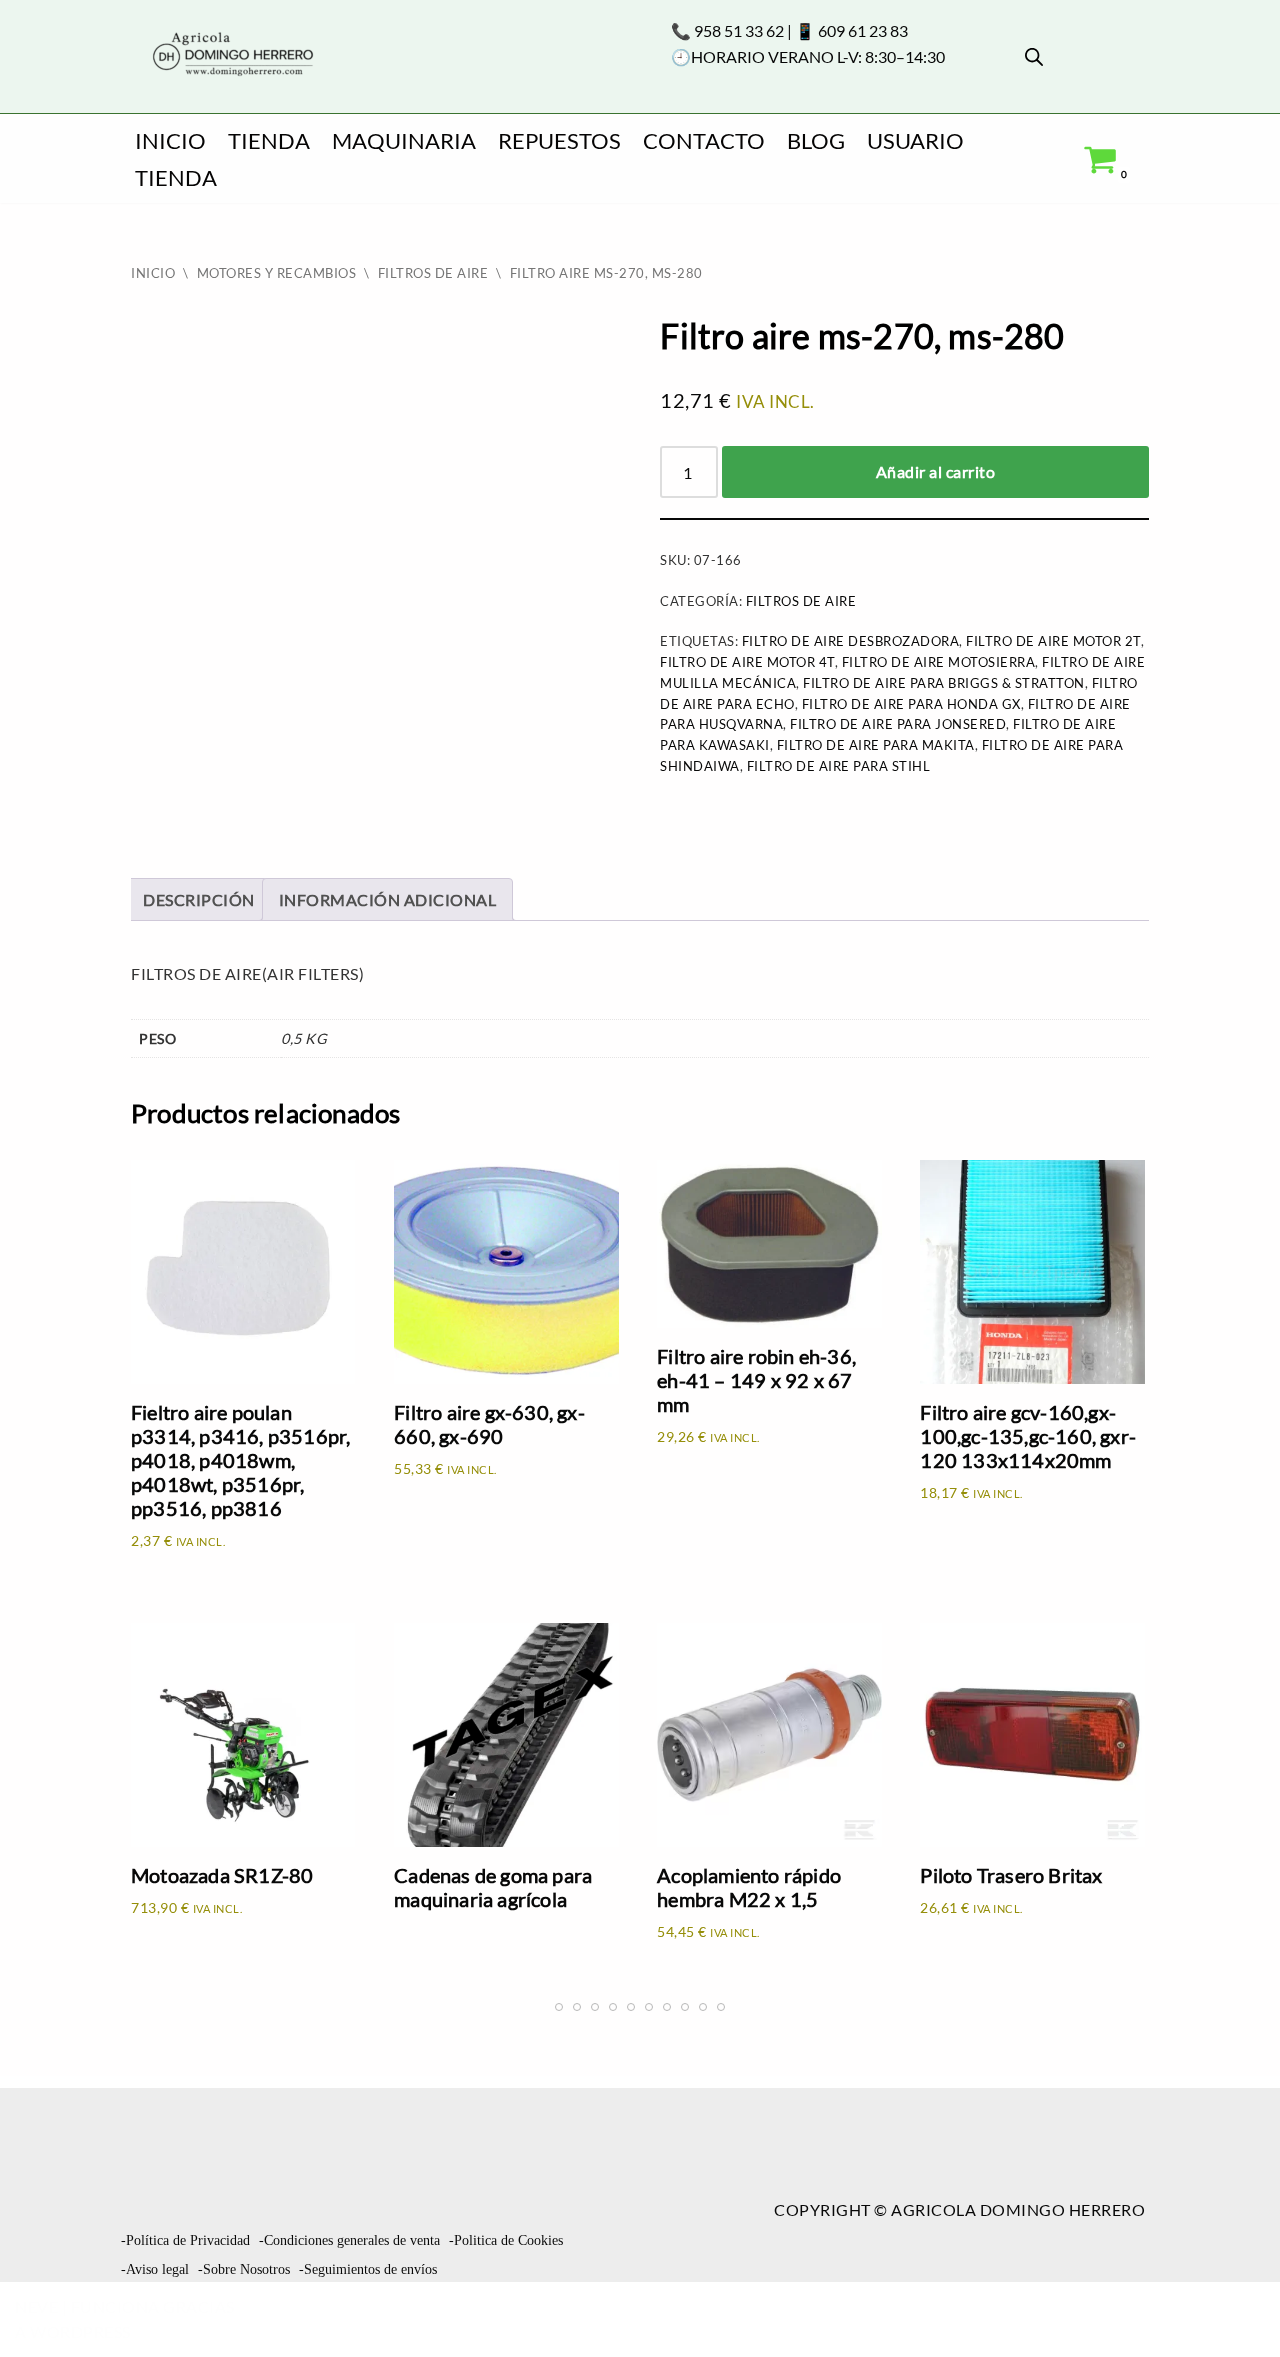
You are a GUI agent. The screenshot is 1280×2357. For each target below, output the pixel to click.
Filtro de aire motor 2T (1053, 641)
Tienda (269, 140)
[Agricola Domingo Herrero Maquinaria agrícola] (231, 55)
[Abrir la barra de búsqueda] (1034, 56)
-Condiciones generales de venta (349, 2240)
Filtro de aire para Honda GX (911, 704)
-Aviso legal (155, 2269)
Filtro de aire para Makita (876, 745)
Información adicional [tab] (388, 899)
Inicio (170, 140)
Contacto (704, 140)
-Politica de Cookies (506, 2240)
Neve (36, 2306)
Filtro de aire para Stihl (839, 766)
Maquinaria (404, 140)
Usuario (915, 140)
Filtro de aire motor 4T (747, 662)
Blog (816, 140)
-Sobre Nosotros (244, 2269)
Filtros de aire (433, 273)
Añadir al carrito (936, 471)
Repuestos (559, 140)
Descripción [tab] (199, 899)
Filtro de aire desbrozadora (851, 641)
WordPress (80, 2331)
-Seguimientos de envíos (368, 2269)
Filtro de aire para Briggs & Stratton (944, 683)
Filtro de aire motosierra (939, 662)
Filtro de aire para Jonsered (898, 724)
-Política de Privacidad (185, 2240)
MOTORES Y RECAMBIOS (277, 273)
